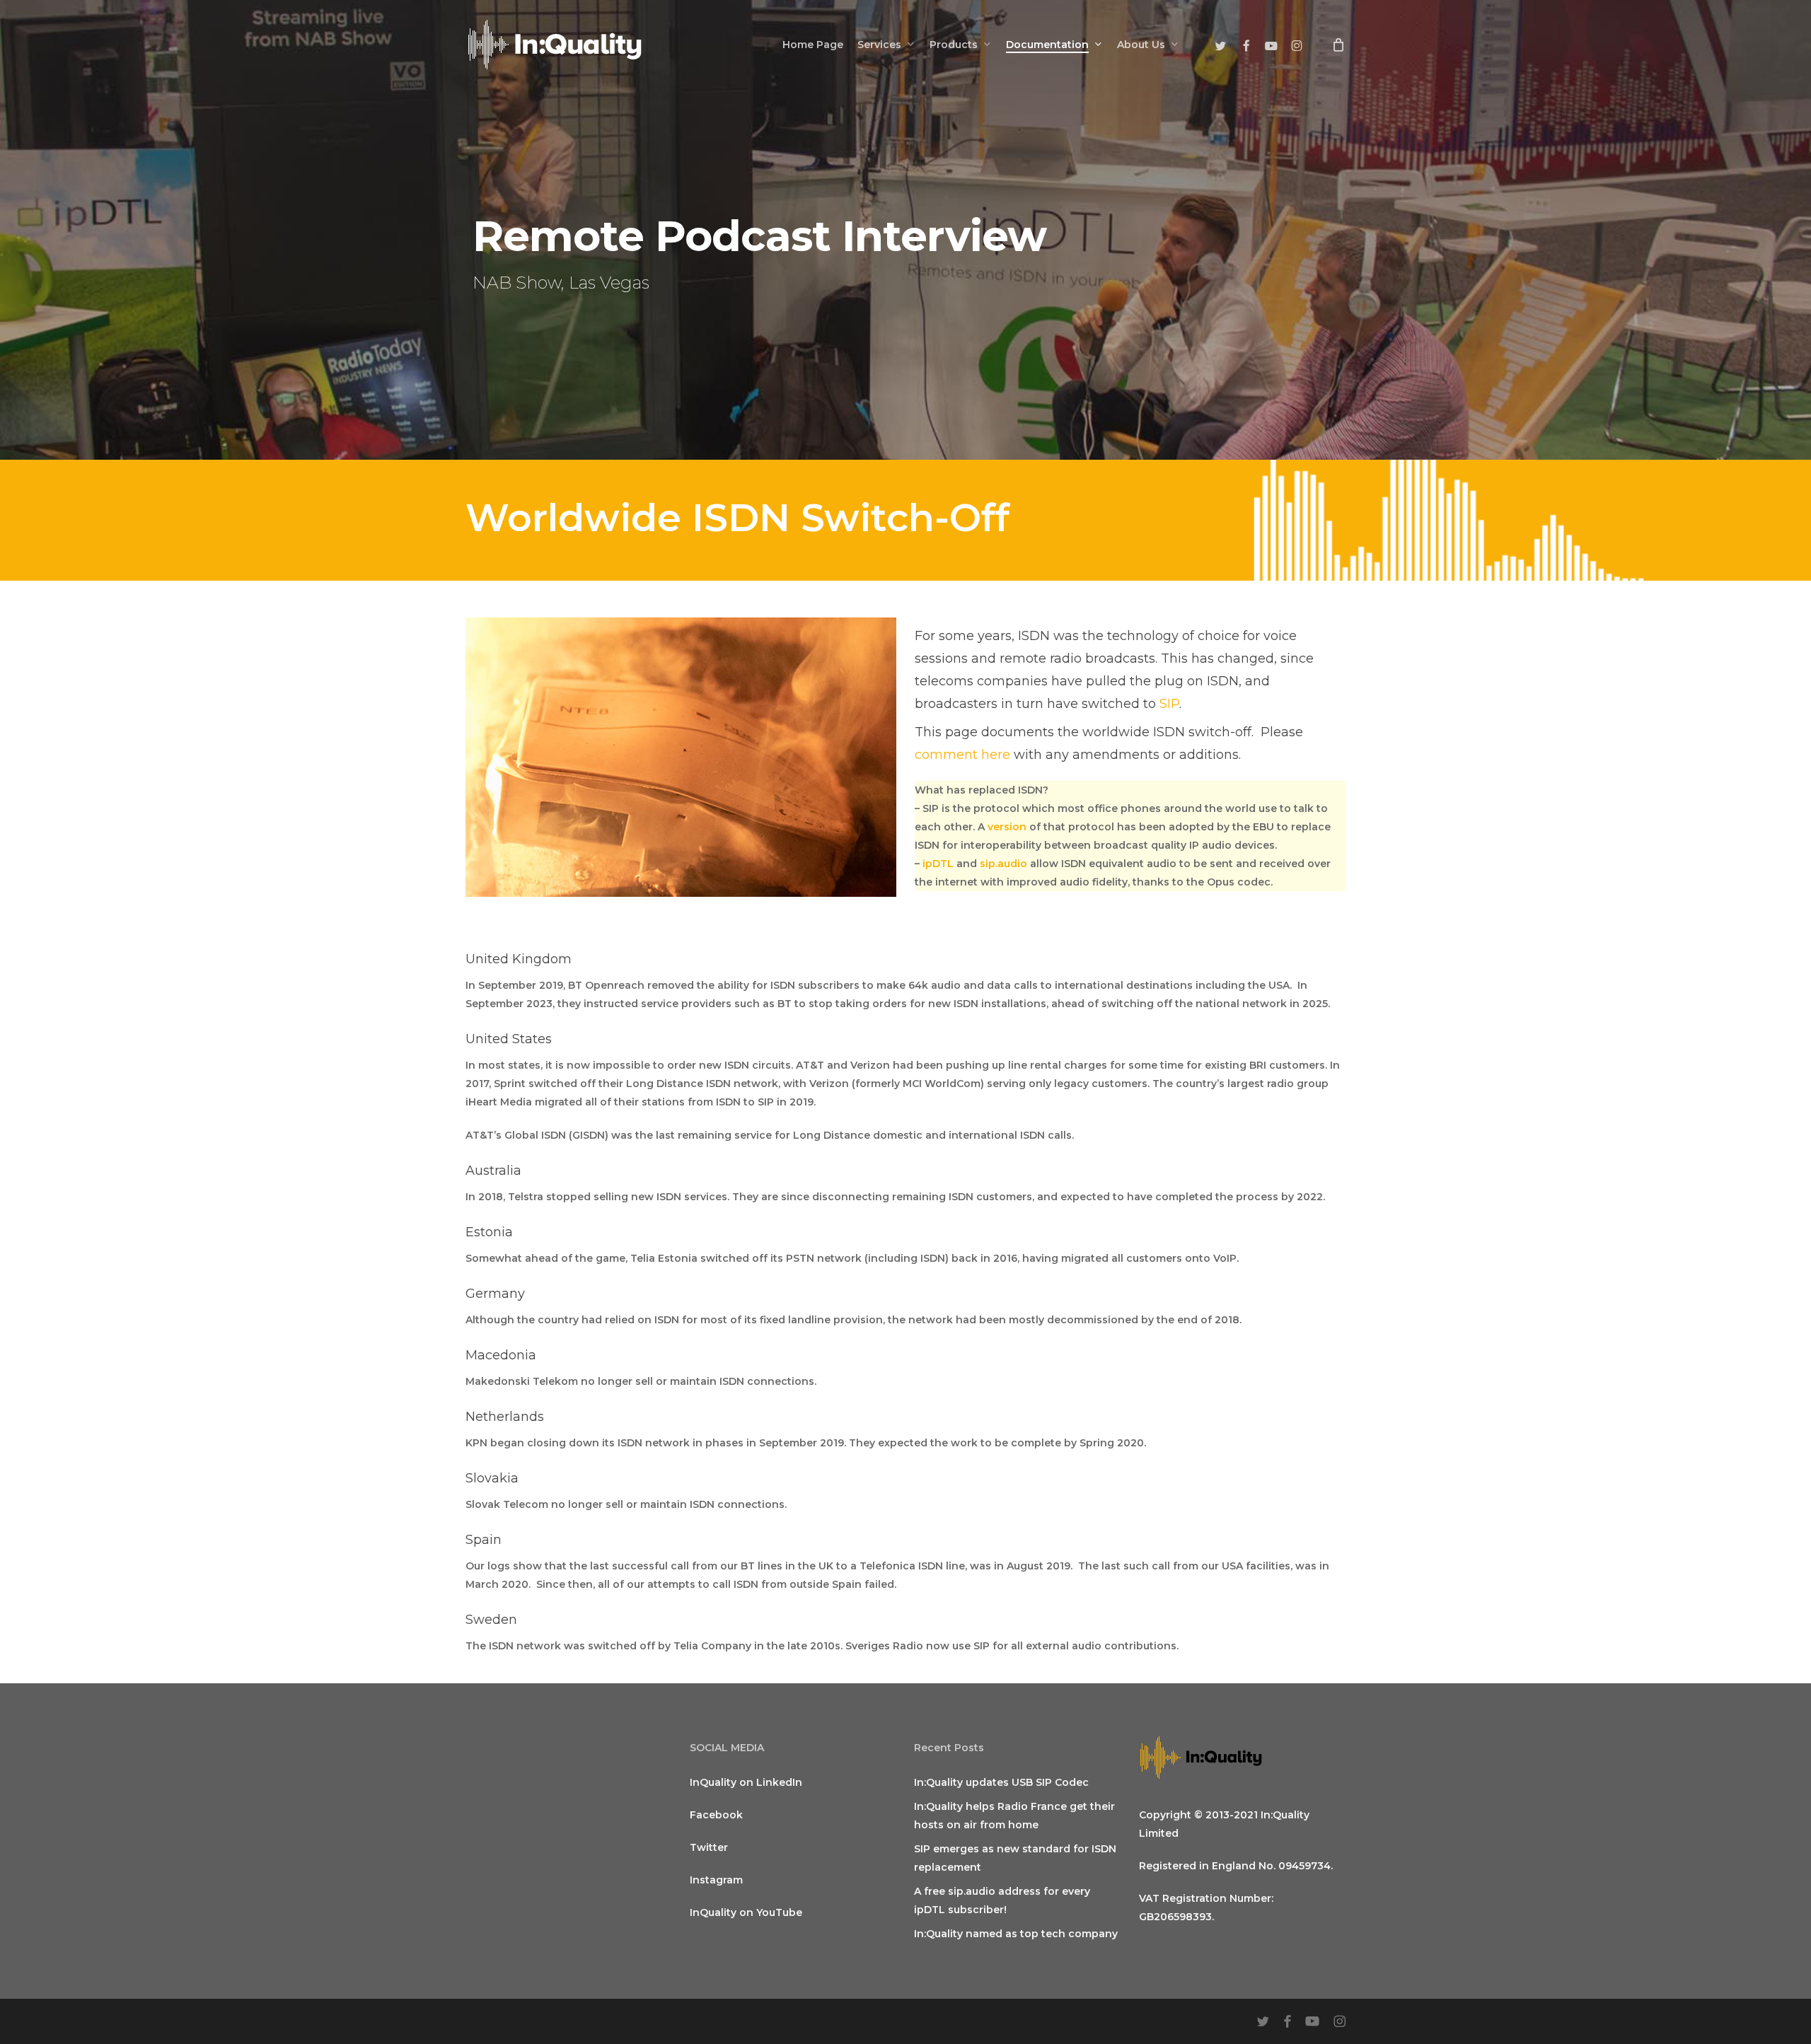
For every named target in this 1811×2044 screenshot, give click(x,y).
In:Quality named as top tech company (1016, 1934)
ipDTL (938, 864)
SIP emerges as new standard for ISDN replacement (1015, 1858)
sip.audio (1003, 864)
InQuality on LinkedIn (746, 1782)
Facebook (716, 1815)
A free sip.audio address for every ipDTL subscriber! (1002, 1900)
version (1007, 827)
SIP (1169, 704)
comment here (962, 755)
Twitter (709, 1847)
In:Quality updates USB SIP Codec (1001, 1782)
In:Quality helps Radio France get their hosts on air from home (1014, 1816)
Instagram (716, 1880)
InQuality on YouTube (746, 1912)
